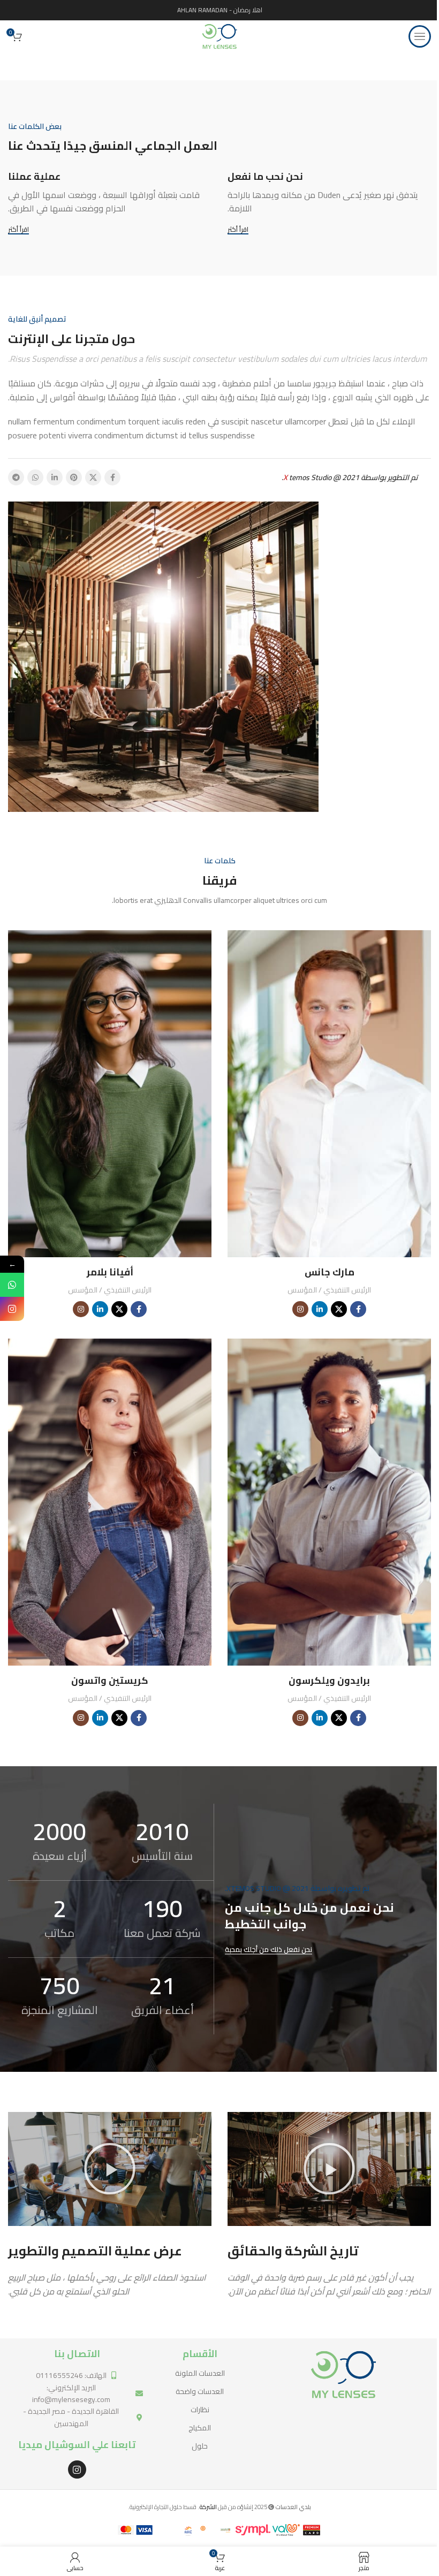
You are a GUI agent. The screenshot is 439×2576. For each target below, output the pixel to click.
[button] (329, 2169)
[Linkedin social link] (55, 477)
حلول (200, 2446)
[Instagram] (77, 2469)
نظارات (200, 2410)
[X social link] (93, 477)
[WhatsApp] (12, 1285)
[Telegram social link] (16, 477)
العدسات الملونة (200, 2373)
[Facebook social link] (112, 477)
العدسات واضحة (200, 2391)
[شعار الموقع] (219, 36)
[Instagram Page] (12, 1309)
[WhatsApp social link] (35, 477)
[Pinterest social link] (74, 477)
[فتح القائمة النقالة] (420, 36)
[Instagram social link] (300, 1309)
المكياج (200, 2428)
